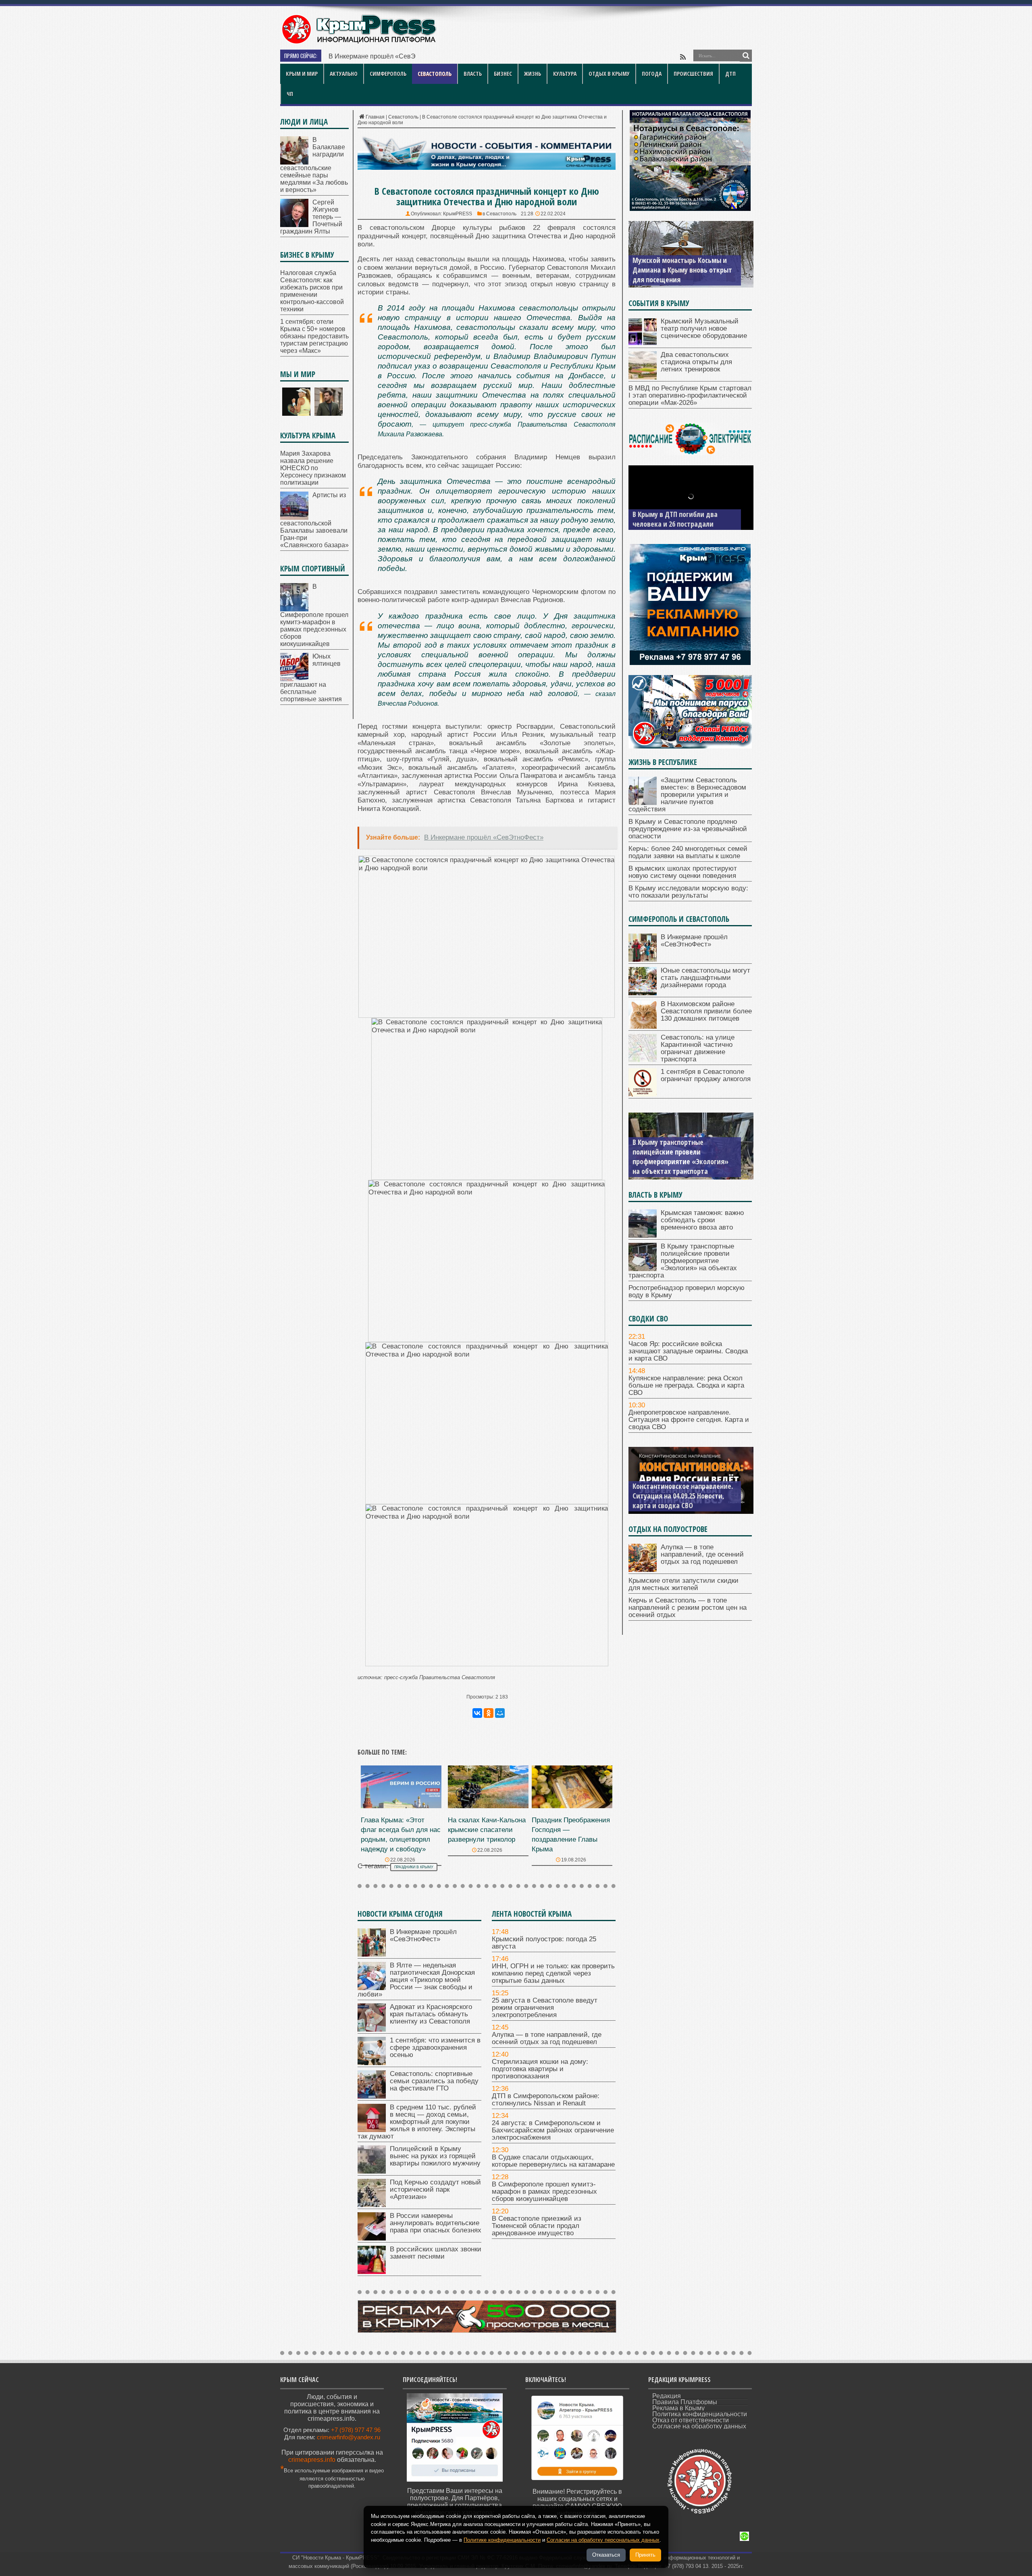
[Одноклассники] (489, 1713)
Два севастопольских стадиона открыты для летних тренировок (696, 362)
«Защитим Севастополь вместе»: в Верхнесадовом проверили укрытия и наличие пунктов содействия (687, 795)
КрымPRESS (458, 214)
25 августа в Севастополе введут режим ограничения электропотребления (545, 2008)
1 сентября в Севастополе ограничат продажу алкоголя (706, 1075)
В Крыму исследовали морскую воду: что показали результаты (688, 892)
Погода (652, 74)
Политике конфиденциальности (502, 2540)
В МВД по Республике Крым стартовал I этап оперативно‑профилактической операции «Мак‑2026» (690, 395)
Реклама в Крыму (678, 2408)
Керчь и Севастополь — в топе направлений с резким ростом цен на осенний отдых (688, 1608)
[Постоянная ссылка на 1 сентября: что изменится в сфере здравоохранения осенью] (372, 2063)
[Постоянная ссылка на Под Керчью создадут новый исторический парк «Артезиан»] (372, 2205)
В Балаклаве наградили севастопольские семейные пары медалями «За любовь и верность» (314, 165)
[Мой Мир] (500, 1713)
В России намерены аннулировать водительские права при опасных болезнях (436, 2223)
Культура (565, 74)
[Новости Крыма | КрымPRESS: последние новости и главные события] (359, 43)
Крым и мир (302, 74)
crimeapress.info (312, 2460)
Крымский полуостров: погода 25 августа (544, 1943)
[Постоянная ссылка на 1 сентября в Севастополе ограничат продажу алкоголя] (643, 1094)
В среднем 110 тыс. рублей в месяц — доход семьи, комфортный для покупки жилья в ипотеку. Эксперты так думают (417, 2122)
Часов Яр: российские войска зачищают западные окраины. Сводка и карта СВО (688, 1351)
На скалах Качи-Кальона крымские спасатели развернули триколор (487, 1830)
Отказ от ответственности (691, 2420)
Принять (645, 2555)
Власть (473, 74)
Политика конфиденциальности (700, 2414)
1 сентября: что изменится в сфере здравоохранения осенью (435, 2048)
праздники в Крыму (414, 1867)
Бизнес (503, 74)
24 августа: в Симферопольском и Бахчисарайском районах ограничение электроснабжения (553, 2130)
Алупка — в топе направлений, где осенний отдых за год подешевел (547, 2038)
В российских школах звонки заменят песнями (436, 2253)
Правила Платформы (685, 2402)
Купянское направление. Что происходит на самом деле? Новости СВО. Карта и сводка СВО (684, 1496)
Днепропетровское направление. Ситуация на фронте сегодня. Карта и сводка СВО (689, 1420)
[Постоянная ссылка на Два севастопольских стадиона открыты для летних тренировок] (643, 377)
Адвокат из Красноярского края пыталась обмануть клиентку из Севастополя (431, 2014)
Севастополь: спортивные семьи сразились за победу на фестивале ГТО (434, 2081)
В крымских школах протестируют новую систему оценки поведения (683, 872)
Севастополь (435, 74)
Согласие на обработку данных (699, 2426)
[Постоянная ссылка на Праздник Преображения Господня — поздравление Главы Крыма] (572, 1806)
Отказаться (606, 2555)
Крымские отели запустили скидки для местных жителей (683, 1584)
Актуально (344, 74)
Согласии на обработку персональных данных (603, 2540)
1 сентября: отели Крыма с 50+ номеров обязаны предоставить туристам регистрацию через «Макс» (314, 336)
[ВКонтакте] (477, 1713)
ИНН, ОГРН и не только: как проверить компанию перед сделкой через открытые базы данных (553, 1973)
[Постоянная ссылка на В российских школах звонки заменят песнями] (372, 2272)
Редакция (667, 2396)
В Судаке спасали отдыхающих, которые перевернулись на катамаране (553, 2161)
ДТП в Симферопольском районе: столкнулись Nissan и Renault (546, 2100)
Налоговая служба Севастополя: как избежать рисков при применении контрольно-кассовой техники (312, 291)
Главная (375, 117)
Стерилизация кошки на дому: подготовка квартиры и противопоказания (540, 2069)
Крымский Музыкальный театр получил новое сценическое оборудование (704, 328)
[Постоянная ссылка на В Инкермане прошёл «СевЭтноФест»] (372, 1954)
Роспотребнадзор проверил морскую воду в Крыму (675, 1166)
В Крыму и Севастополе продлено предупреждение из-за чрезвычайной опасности (688, 829)
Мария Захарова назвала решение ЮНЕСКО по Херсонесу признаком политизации (313, 468)
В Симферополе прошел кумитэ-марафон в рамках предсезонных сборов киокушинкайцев (544, 2191)
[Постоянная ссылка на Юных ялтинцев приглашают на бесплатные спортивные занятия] (294, 679)
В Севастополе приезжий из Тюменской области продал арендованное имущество (537, 2226)
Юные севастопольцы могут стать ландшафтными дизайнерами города (705, 978)
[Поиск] (746, 56)
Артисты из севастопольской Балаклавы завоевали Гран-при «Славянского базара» (314, 520)
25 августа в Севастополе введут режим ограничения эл (414, 56)
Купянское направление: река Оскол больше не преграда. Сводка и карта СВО (686, 1385)
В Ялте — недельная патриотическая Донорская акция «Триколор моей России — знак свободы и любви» (416, 1980)
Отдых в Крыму (609, 74)
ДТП (730, 74)
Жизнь (533, 74)
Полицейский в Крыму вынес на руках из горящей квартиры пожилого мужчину (435, 2156)
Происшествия (693, 74)
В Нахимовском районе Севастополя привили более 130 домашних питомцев (706, 1011)
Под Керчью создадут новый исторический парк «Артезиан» (435, 2189)
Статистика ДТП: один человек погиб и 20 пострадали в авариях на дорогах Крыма (683, 514)
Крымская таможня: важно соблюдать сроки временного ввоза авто (702, 1220)
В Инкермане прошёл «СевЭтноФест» (423, 1935)
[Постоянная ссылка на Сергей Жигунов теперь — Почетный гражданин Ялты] (294, 225)
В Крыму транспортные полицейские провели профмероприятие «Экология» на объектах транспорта (683, 1261)
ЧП (290, 94)
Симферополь (388, 74)
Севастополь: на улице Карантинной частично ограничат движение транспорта (698, 1048)
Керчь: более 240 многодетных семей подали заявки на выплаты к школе (688, 852)
